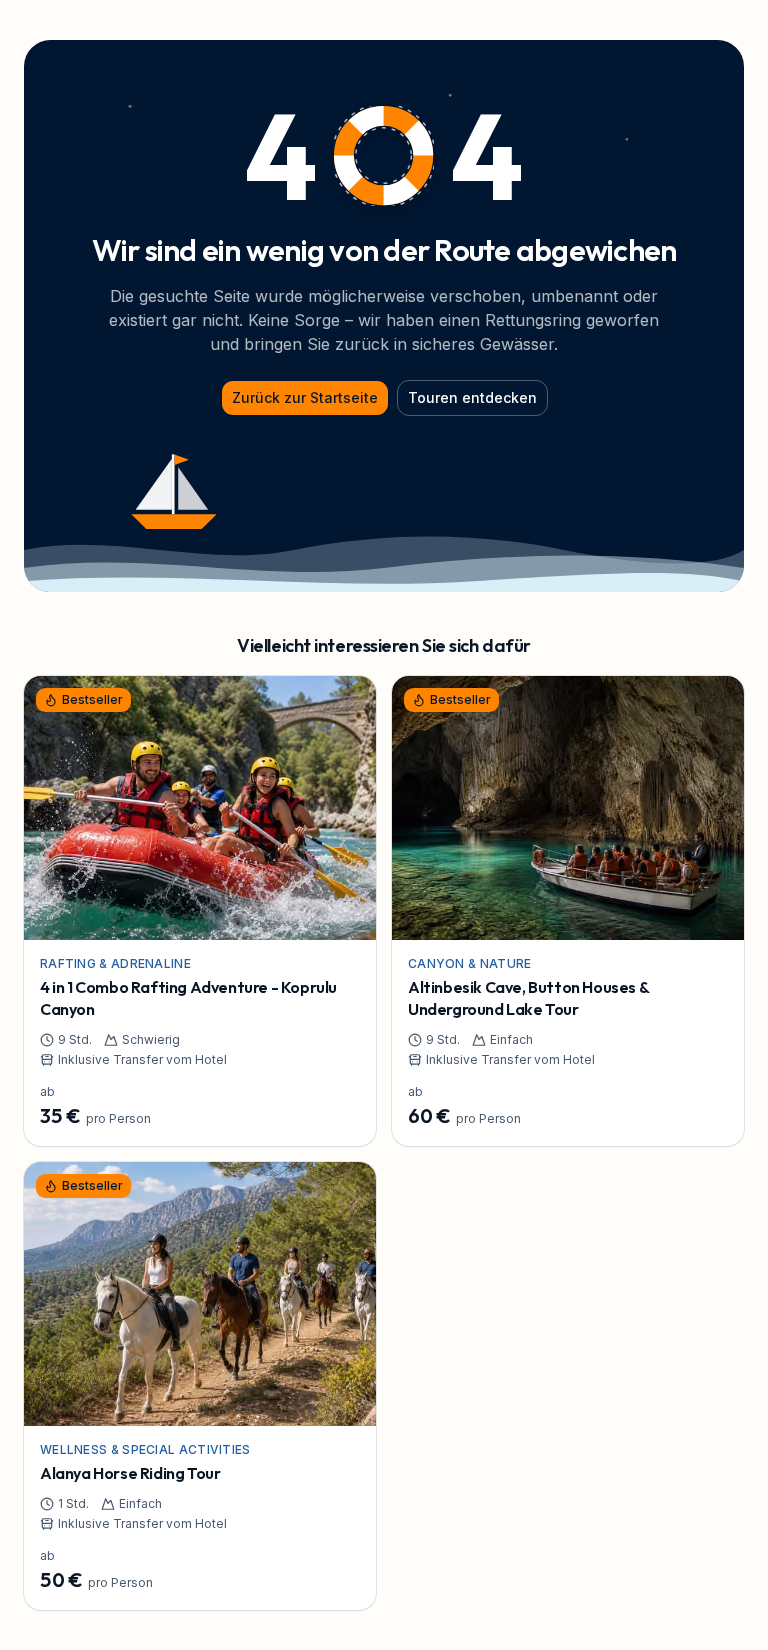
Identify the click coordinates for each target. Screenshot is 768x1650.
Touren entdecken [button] (472, 397)
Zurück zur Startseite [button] (305, 397)
